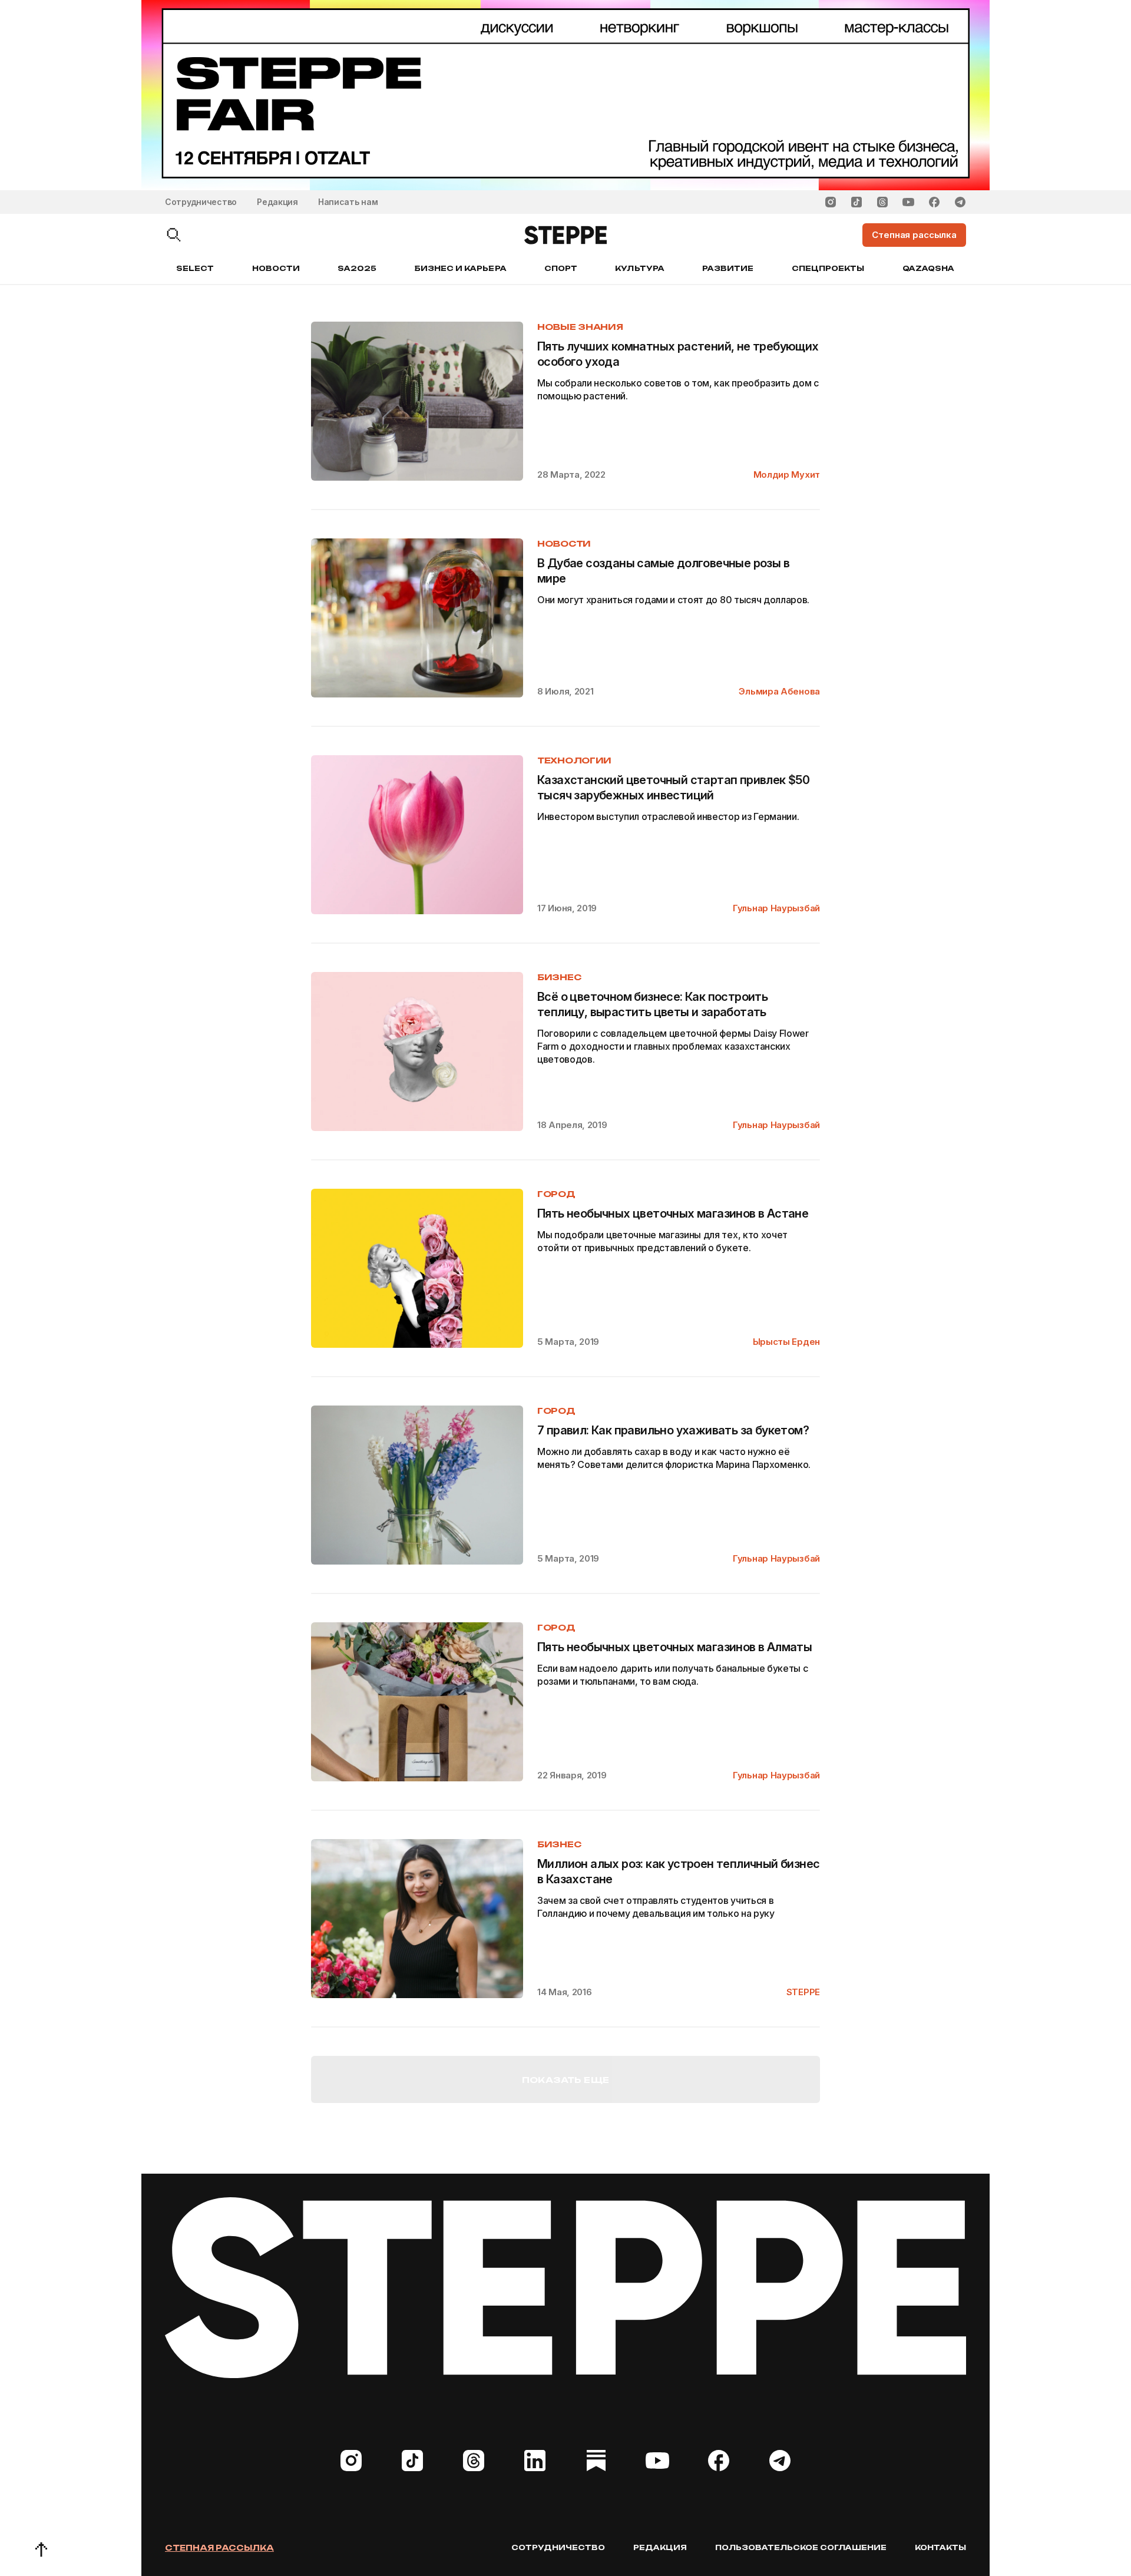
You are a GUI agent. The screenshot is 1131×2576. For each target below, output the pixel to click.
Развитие (728, 268)
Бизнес (559, 977)
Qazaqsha (928, 268)
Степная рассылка (219, 2548)
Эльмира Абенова (779, 691)
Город (556, 1194)
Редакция (277, 202)
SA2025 (357, 268)
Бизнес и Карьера (461, 268)
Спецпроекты (828, 268)
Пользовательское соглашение (801, 2547)
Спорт (561, 268)
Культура (639, 268)
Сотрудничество (201, 202)
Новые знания (580, 327)
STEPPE (803, 1992)
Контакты (940, 2547)
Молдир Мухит (787, 474)
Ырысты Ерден (786, 1342)
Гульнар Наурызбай (776, 908)
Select (195, 268)
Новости (276, 268)
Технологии (574, 760)
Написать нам (348, 202)
